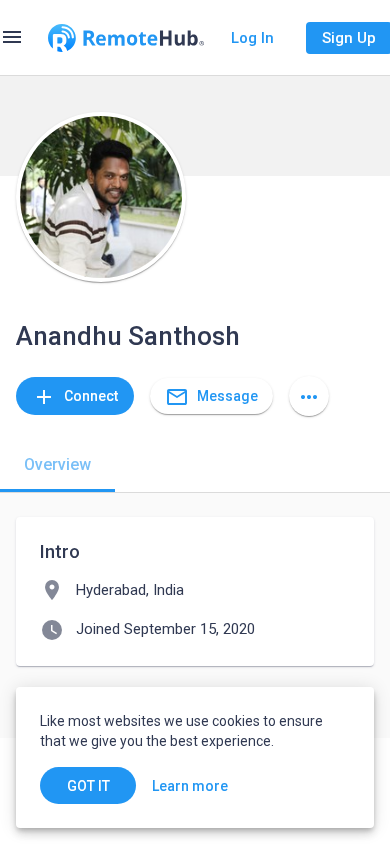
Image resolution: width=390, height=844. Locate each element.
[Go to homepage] (126, 38)
